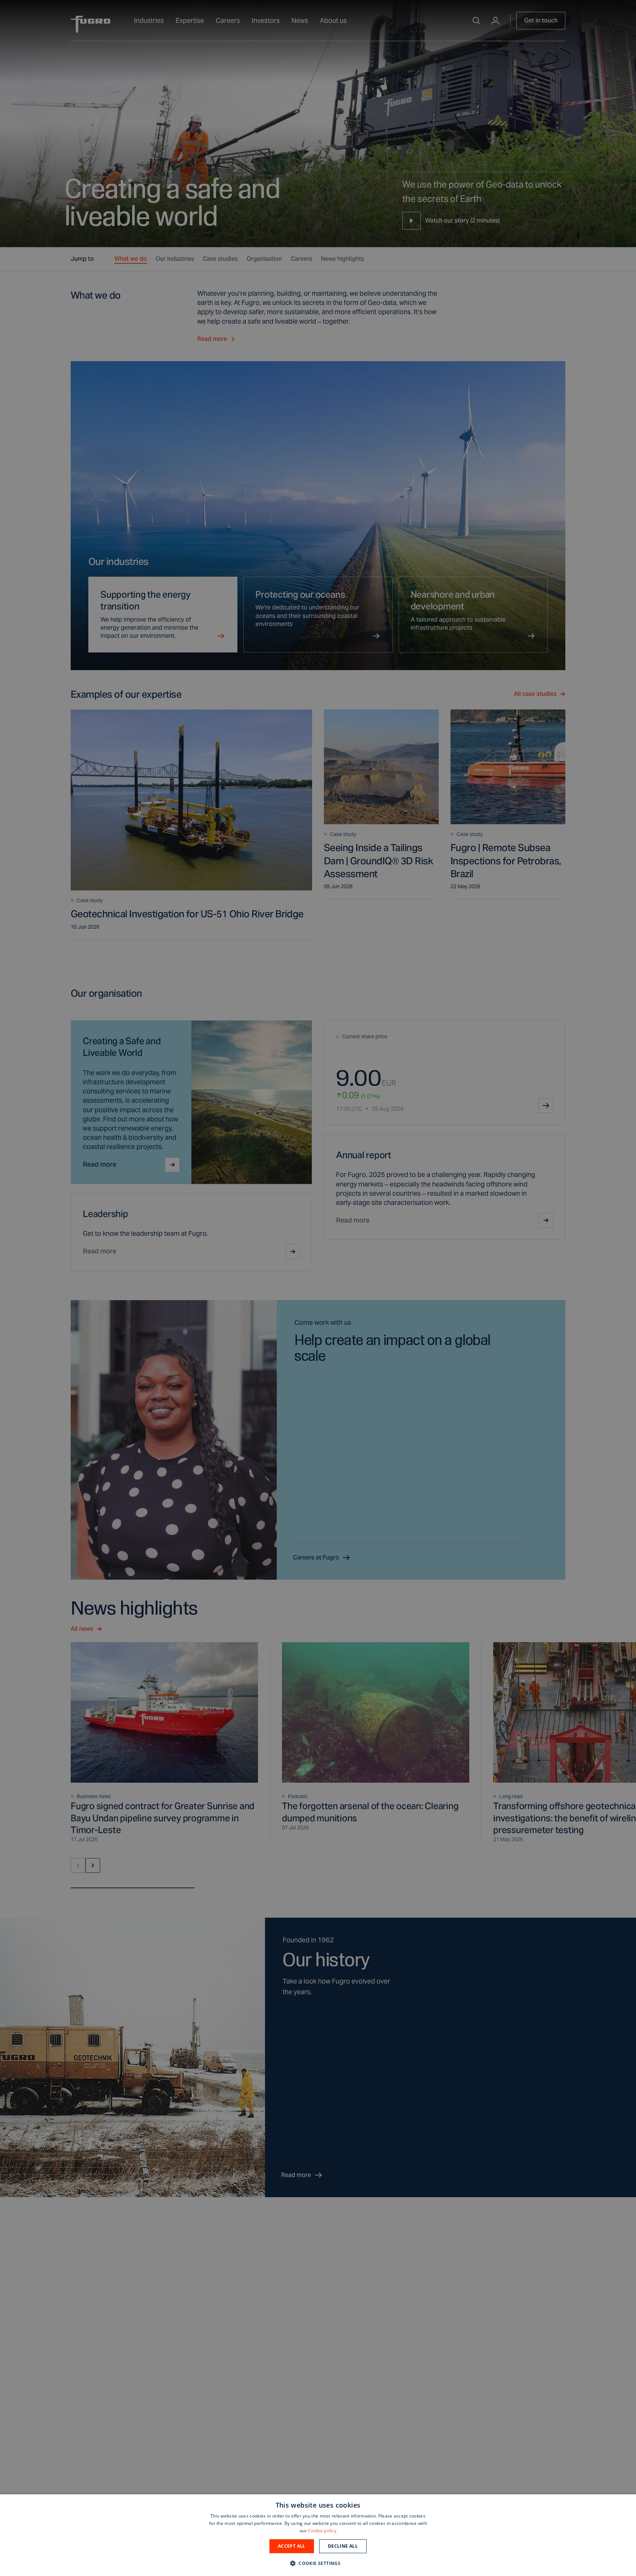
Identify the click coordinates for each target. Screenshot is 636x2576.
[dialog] (318, 2535)
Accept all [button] (292, 2546)
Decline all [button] (343, 2546)
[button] (318, 2563)
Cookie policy (322, 2531)
